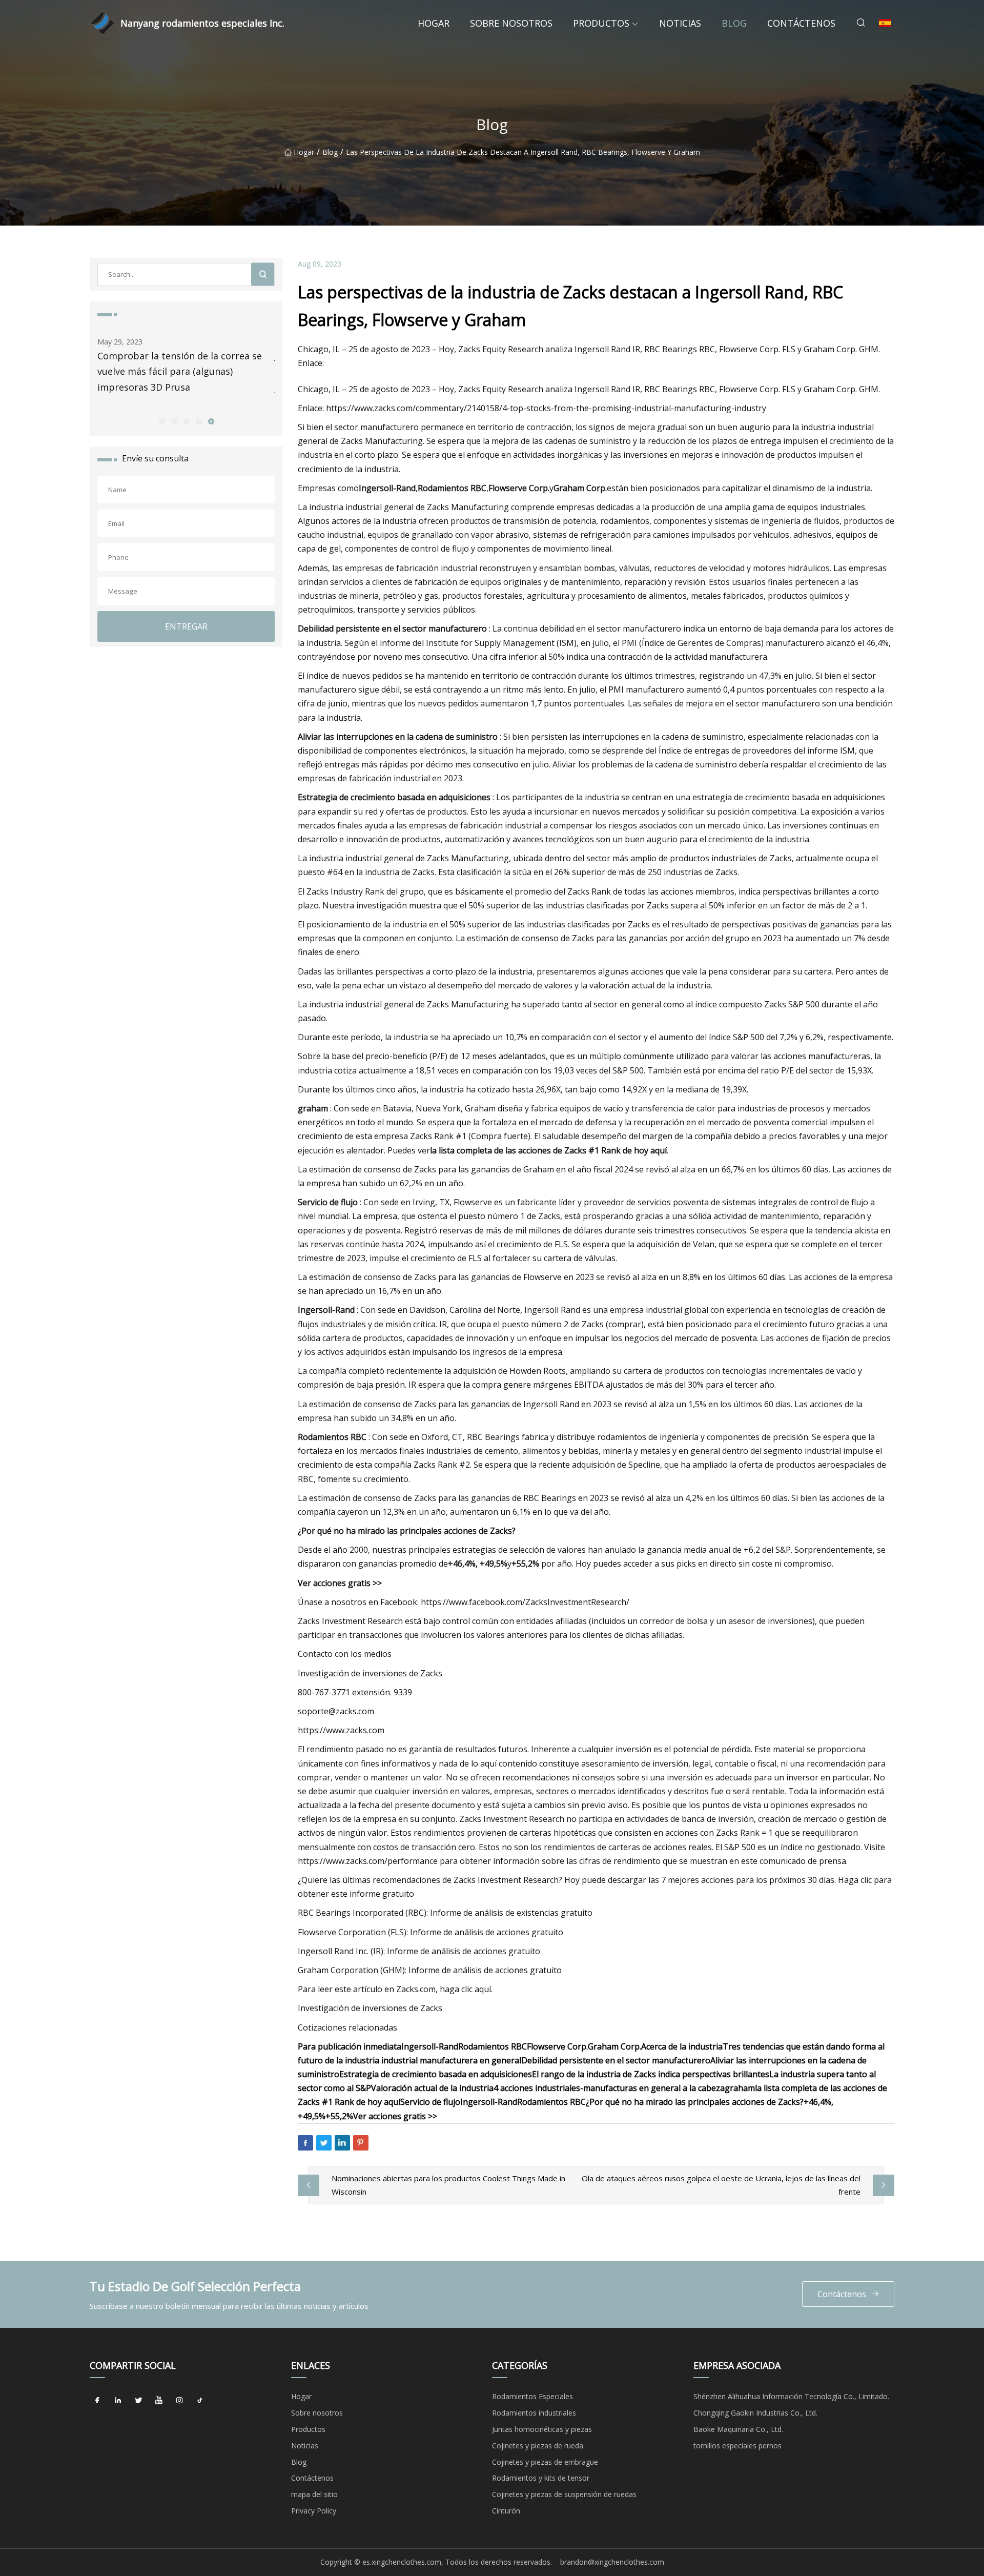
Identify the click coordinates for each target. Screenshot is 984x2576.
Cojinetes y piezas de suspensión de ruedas (564, 2494)
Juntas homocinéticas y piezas (542, 2429)
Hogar (434, 23)
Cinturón (506, 2511)
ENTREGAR (186, 626)
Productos (601, 23)
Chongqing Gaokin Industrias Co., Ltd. (755, 2413)
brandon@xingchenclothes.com (612, 2562)
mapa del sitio (314, 2494)
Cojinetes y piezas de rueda (538, 2446)
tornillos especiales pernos (737, 2446)
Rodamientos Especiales (532, 2396)
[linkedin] (118, 2400)
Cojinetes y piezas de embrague (545, 2462)
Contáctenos (801, 23)
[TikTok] (200, 2400)
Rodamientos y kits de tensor (541, 2478)
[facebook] (97, 2400)
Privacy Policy (314, 2511)
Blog (734, 23)
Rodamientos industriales (534, 2413)
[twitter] (138, 2400)
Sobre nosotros (511, 23)
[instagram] (179, 2400)
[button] (161, 421)
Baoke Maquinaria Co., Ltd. (738, 2429)
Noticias (680, 23)
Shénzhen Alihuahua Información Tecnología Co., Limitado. (791, 2396)
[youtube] (159, 2400)
